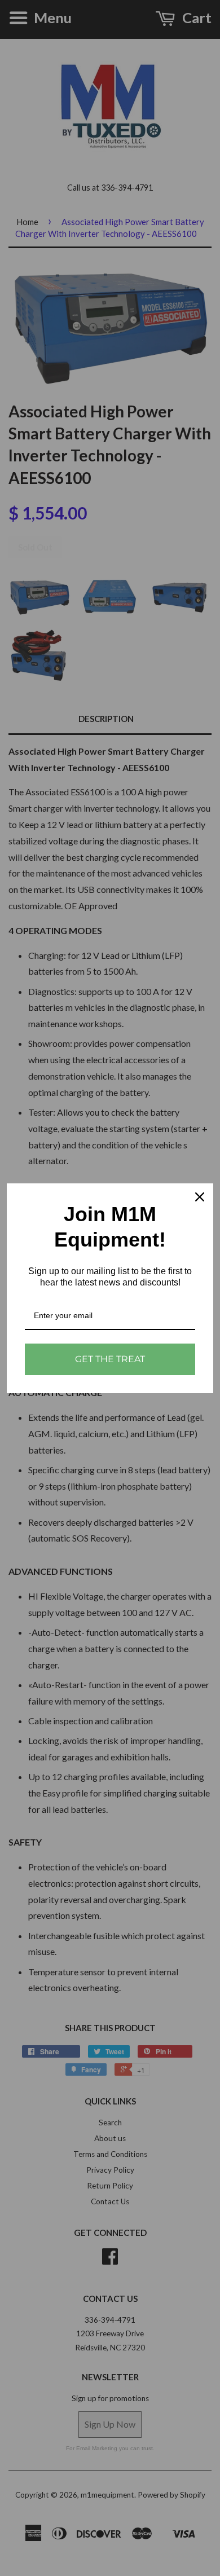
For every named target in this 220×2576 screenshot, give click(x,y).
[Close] (200, 1197)
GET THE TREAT (110, 1359)
